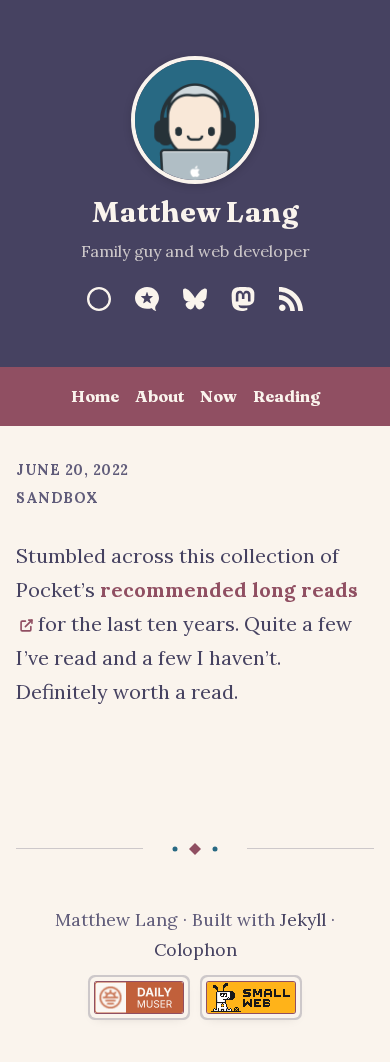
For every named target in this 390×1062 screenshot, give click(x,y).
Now (218, 396)
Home (95, 396)
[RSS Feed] (291, 299)
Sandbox (57, 498)
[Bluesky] (195, 299)
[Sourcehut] (99, 299)
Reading (286, 396)
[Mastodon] (243, 299)
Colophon (195, 949)
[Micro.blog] (147, 299)
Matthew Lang (195, 211)
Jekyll (303, 919)
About (159, 396)
